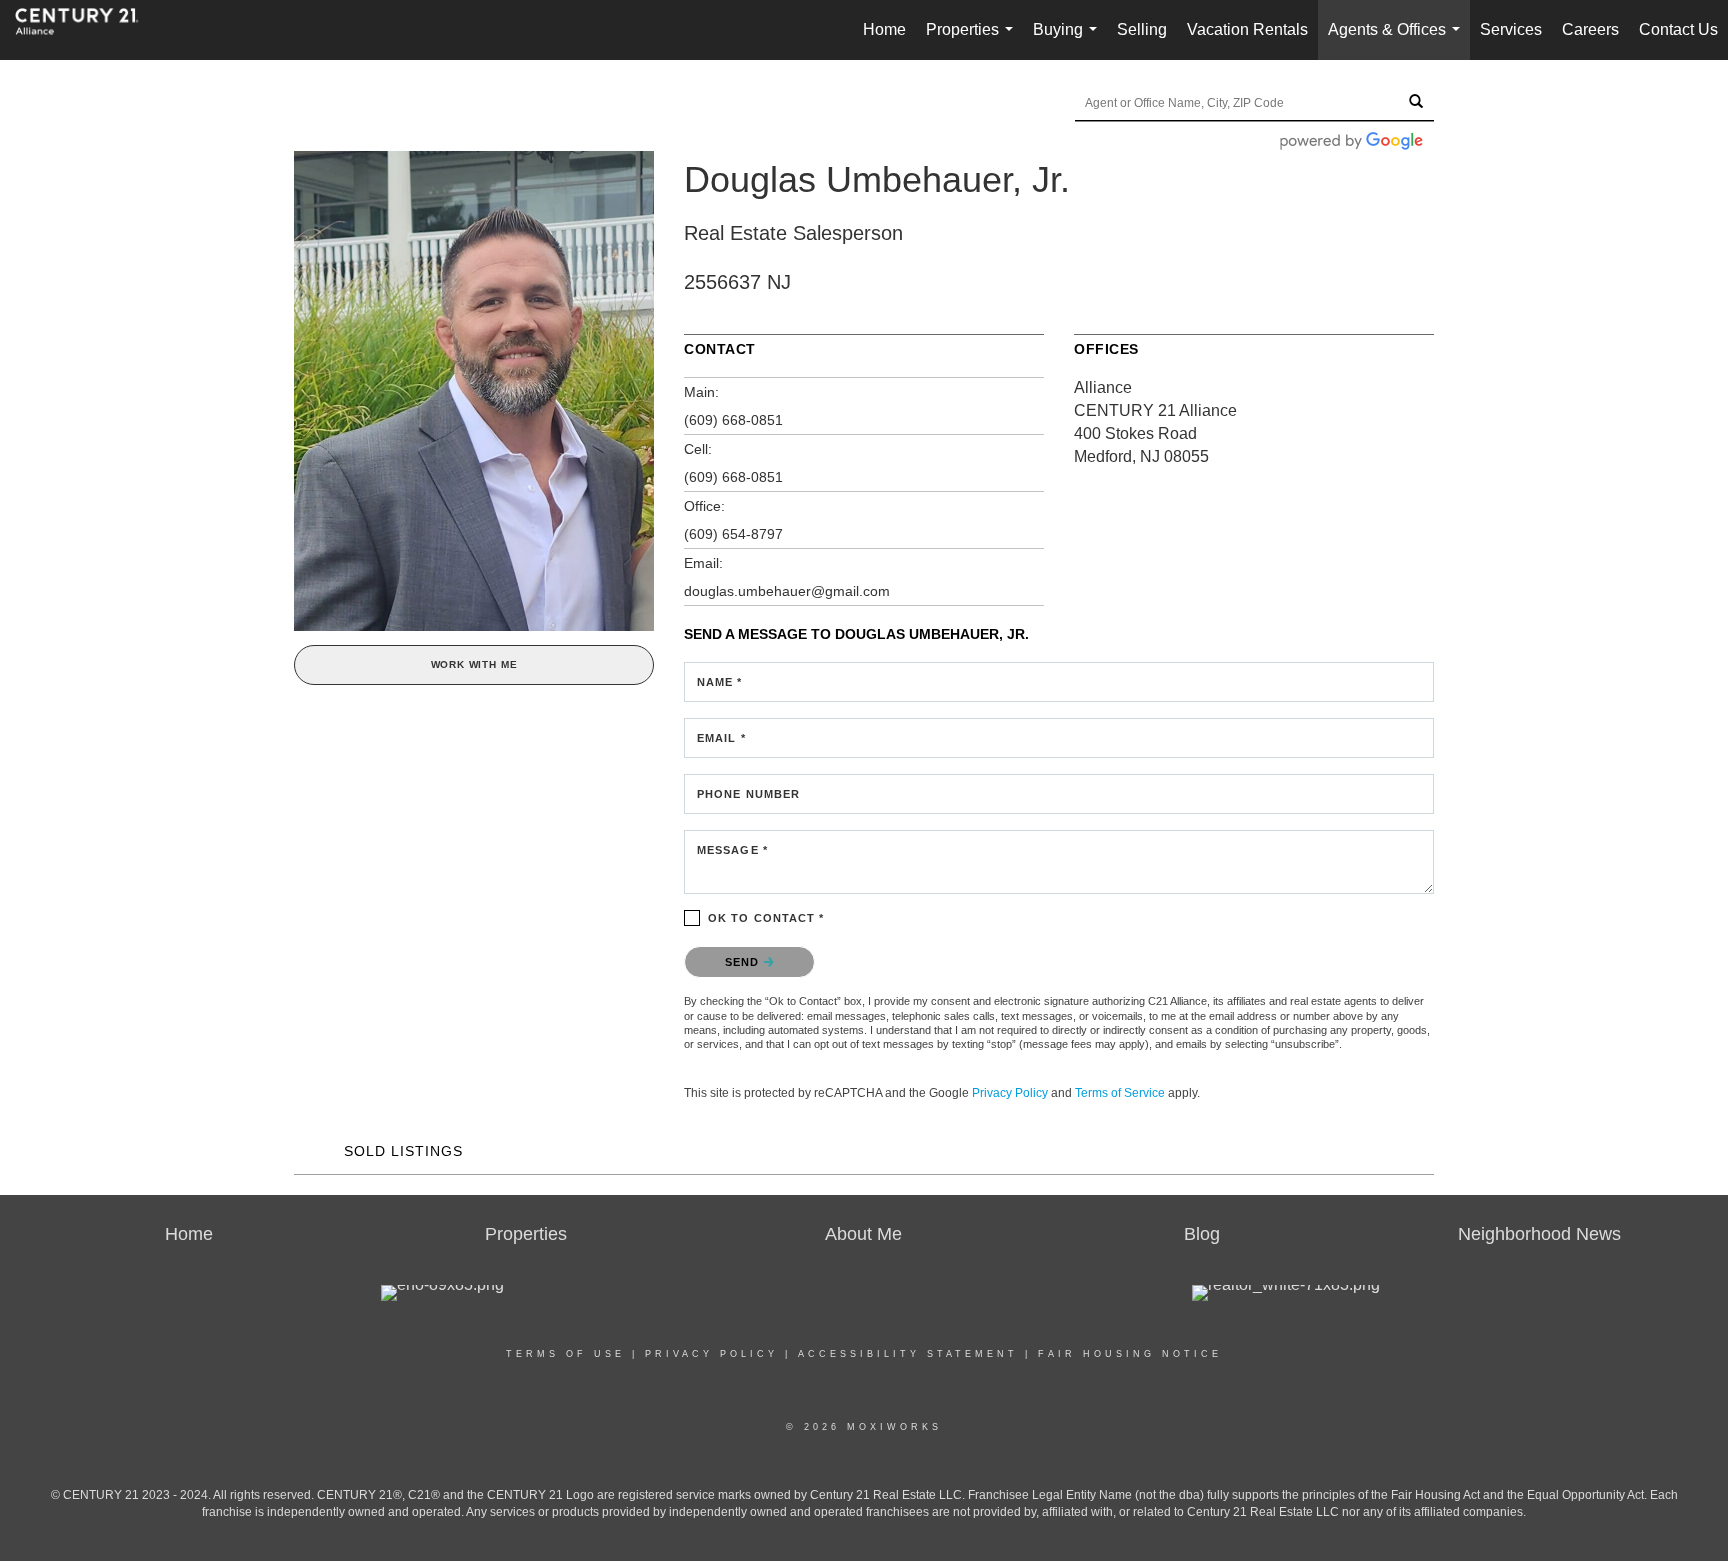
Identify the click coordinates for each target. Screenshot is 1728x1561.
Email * (721, 738)
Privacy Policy (1010, 1093)
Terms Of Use (565, 1354)
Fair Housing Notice (1130, 1354)
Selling (1142, 29)
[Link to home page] (87, 30)
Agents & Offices (1398, 40)
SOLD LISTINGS (403, 1151)
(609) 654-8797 (733, 534)
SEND (744, 962)
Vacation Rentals (1247, 29)
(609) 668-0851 (733, 420)
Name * (720, 682)
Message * (732, 850)
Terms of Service (1120, 1093)
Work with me (474, 664)
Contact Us (1678, 29)
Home (884, 29)
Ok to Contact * (766, 918)
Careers (1590, 29)
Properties (973, 40)
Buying (1069, 40)
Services (1511, 29)
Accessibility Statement (908, 1354)
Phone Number (748, 794)
